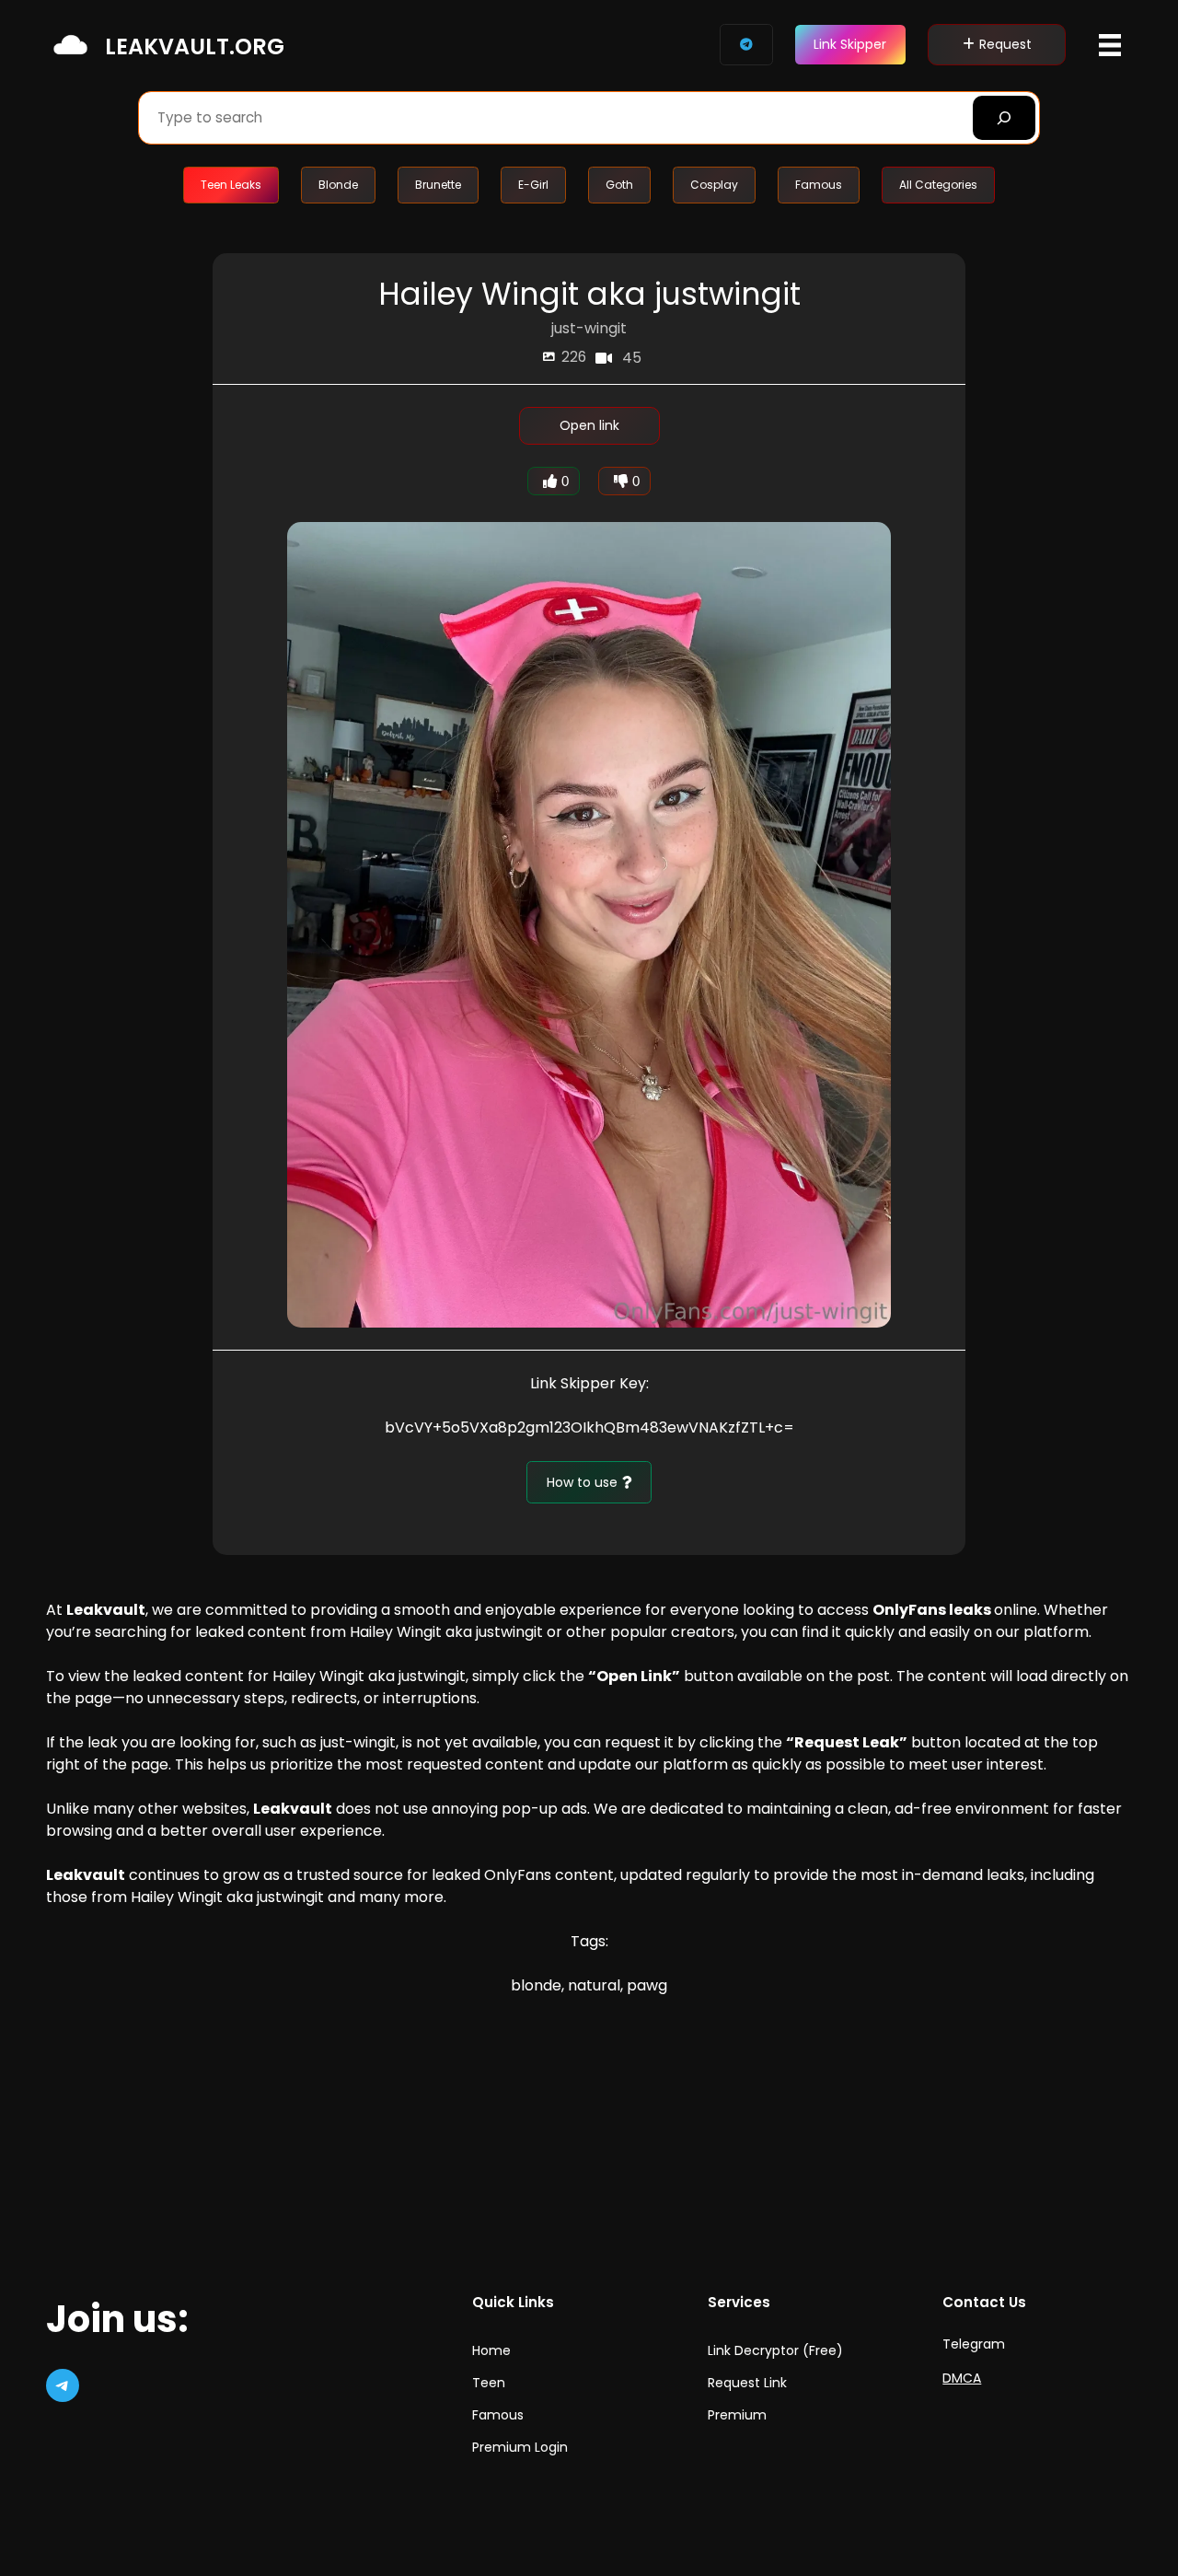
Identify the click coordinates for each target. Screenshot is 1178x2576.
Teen (489, 2383)
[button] (1110, 45)
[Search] (1004, 118)
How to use (582, 1482)
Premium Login (520, 2447)
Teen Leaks (231, 185)
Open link (589, 425)
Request (1005, 44)
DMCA (962, 2378)
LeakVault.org (195, 46)
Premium (737, 2415)
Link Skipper (850, 44)
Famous (819, 185)
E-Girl (533, 185)
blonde (536, 1985)
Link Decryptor (753, 2350)
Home (491, 2350)
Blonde (338, 185)
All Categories (938, 185)
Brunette (438, 185)
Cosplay (714, 185)
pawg (647, 1985)
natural (594, 1985)
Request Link (747, 2383)
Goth (619, 185)
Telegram (974, 2344)
